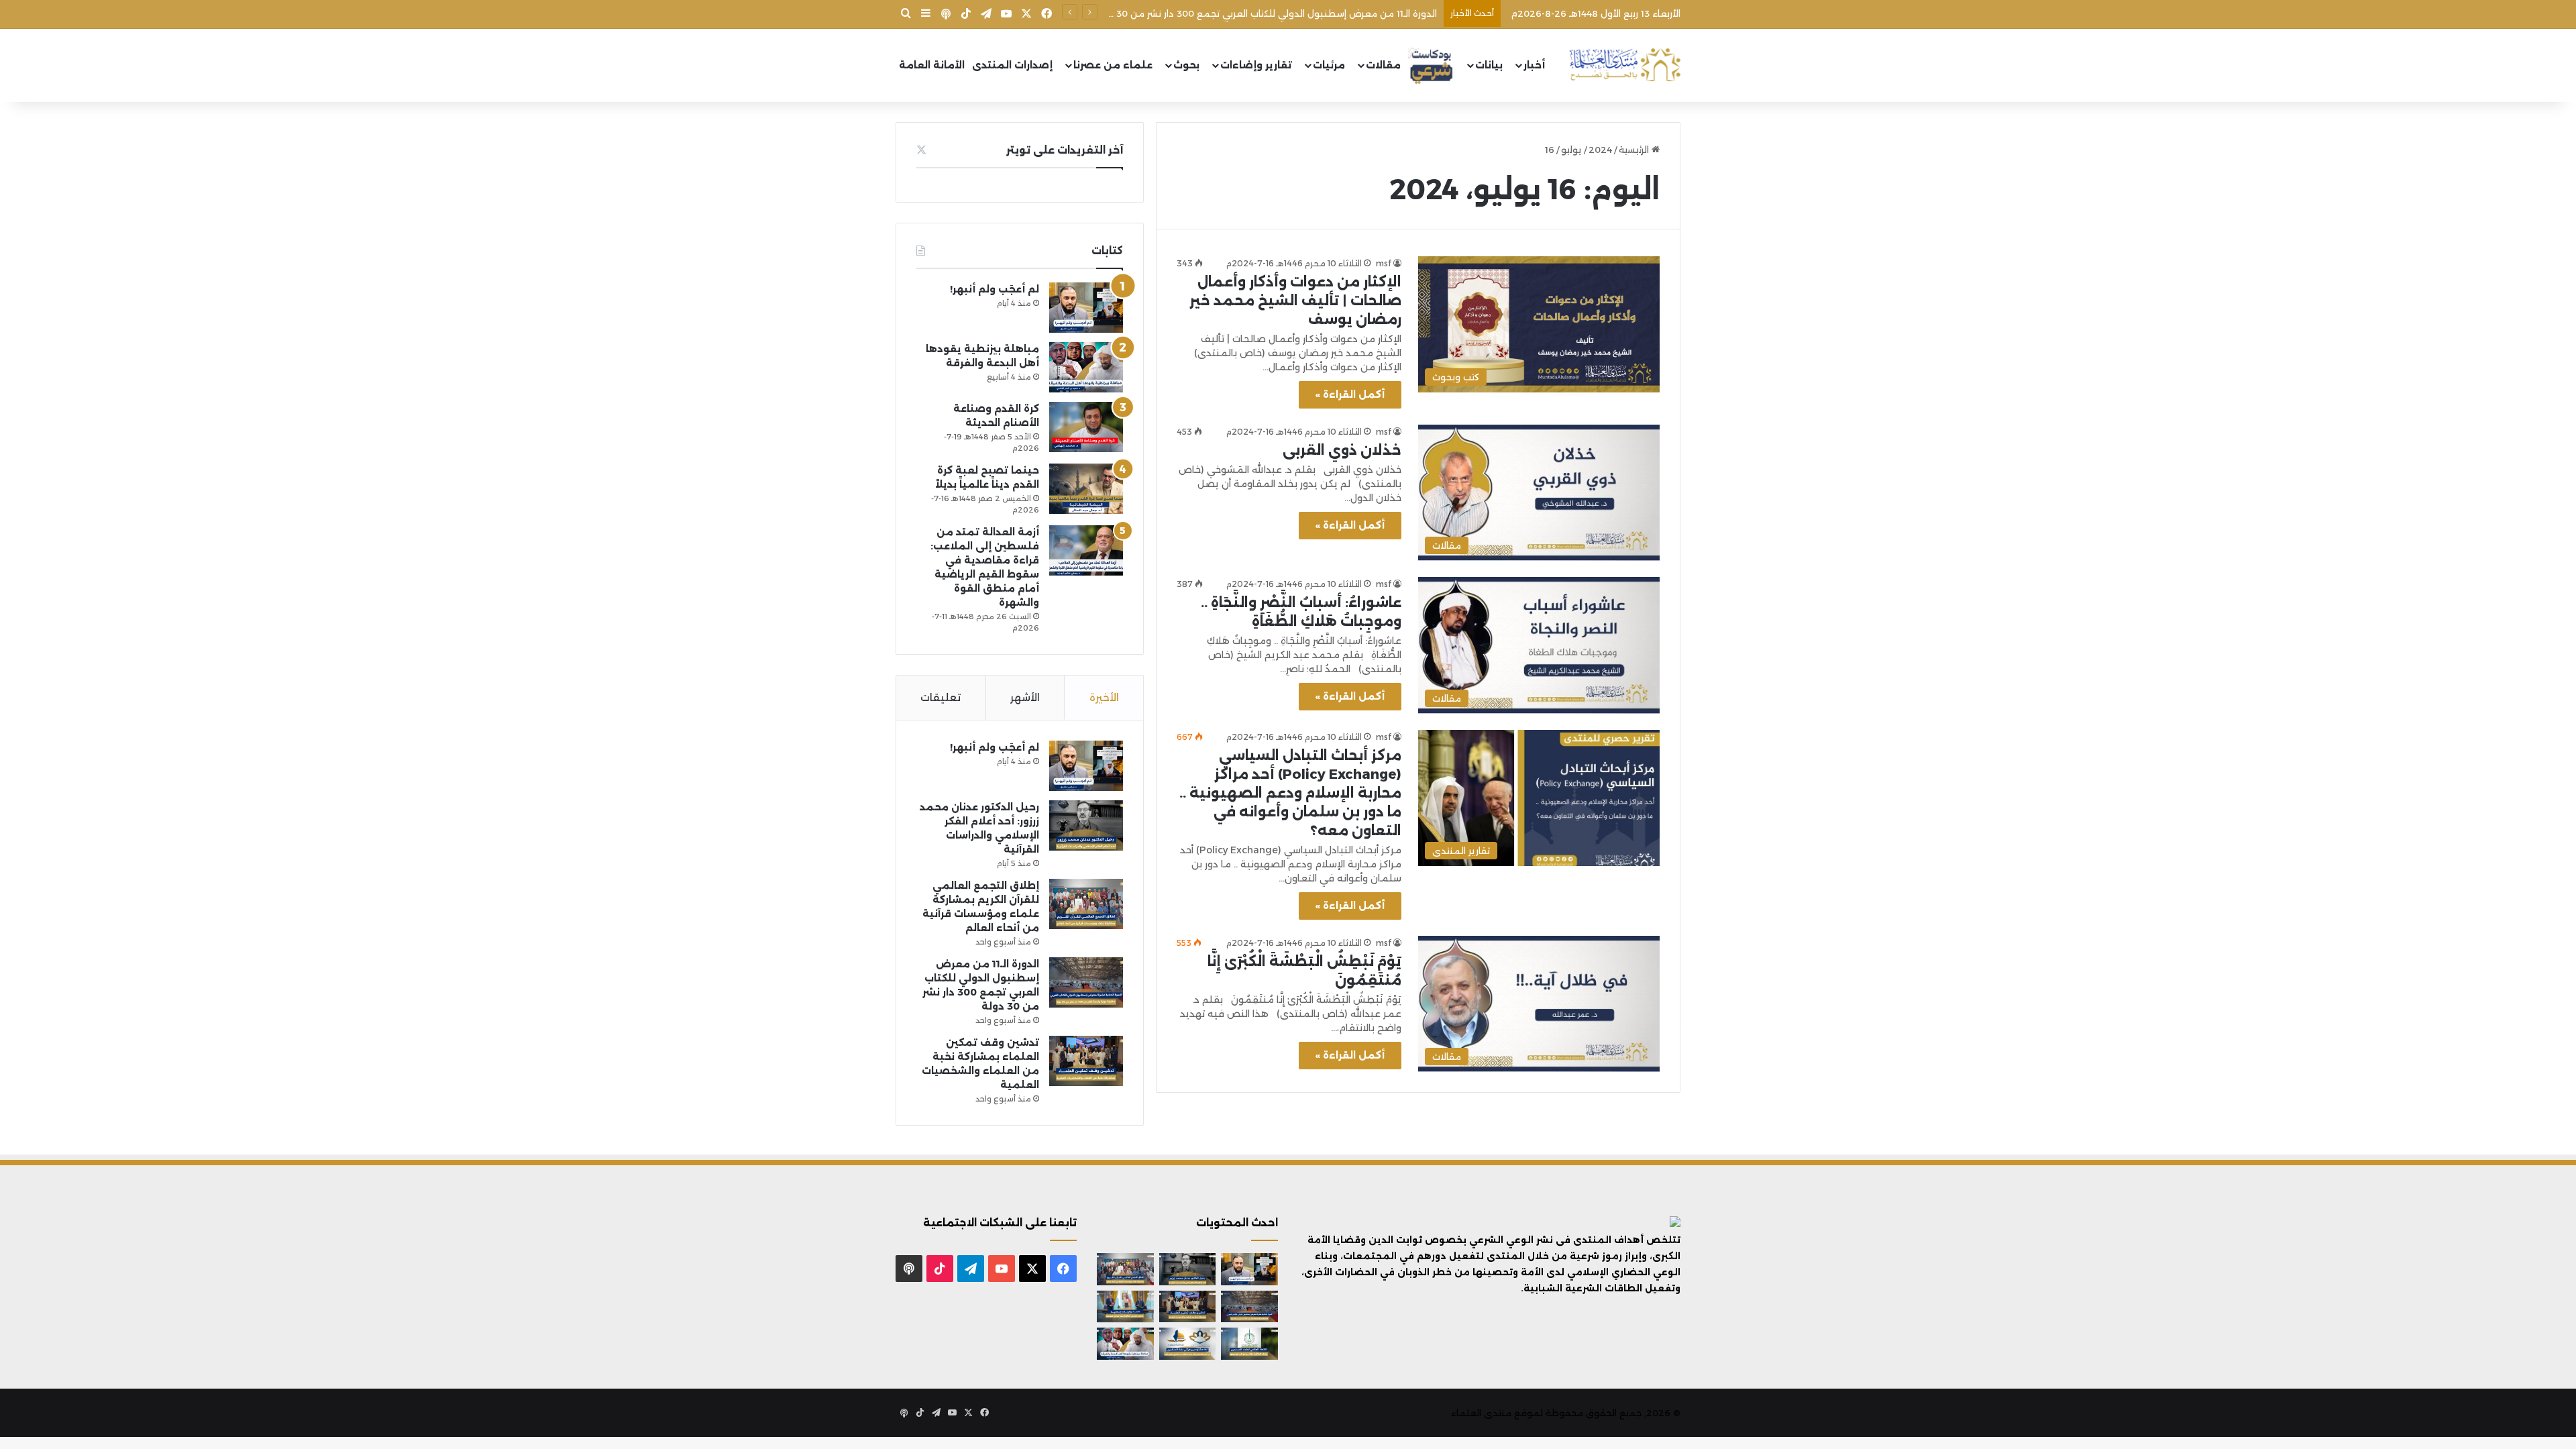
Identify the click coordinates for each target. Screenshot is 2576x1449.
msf (1384, 263)
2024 (1600, 150)
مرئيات (1329, 65)
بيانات (1489, 65)
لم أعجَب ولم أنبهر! (995, 289)
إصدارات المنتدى (1012, 65)
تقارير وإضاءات (1256, 65)
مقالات (1383, 65)
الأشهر (1025, 697)
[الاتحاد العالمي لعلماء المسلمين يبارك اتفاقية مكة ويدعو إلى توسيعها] (1249, 1344)
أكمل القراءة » (1350, 394)
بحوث (1186, 65)
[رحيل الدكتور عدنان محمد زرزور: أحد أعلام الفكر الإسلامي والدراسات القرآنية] (1086, 825)
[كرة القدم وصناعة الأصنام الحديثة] (1086, 427)
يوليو (1571, 150)
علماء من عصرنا (1113, 65)
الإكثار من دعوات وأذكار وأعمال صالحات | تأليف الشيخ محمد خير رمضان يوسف (1295, 301)
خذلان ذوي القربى (1342, 450)
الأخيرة (1104, 697)
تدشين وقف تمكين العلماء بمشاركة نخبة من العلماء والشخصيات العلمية (1284, 13)
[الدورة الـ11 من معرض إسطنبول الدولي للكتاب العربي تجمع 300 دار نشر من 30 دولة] (1086, 982)
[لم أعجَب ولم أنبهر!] (1086, 308)
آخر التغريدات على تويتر (1065, 150)
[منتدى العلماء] (1625, 65)
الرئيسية (1635, 150)
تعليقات (941, 697)
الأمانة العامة (932, 65)
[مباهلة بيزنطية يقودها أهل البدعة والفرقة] (1086, 367)
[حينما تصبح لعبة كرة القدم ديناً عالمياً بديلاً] (1086, 489)
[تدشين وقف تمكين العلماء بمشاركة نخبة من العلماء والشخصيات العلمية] (1086, 1061)
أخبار (1534, 65)
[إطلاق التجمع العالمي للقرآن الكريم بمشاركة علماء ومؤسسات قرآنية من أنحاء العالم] (1086, 904)
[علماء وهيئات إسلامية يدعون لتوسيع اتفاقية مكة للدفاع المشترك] (1125, 1307)
